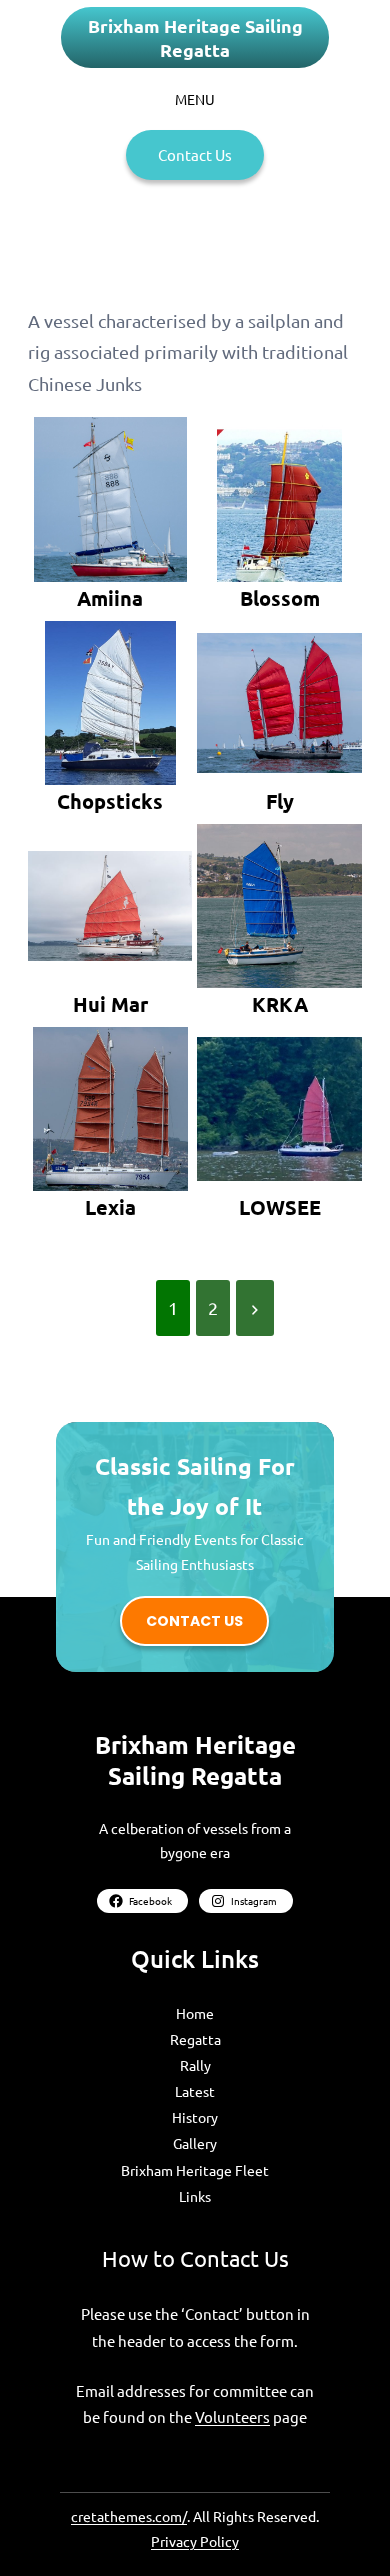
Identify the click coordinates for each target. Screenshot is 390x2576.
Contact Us (195, 154)
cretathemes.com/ (129, 2516)
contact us (194, 1621)
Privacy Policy (195, 2541)
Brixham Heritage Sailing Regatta (195, 37)
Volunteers (232, 2416)
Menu (195, 99)
